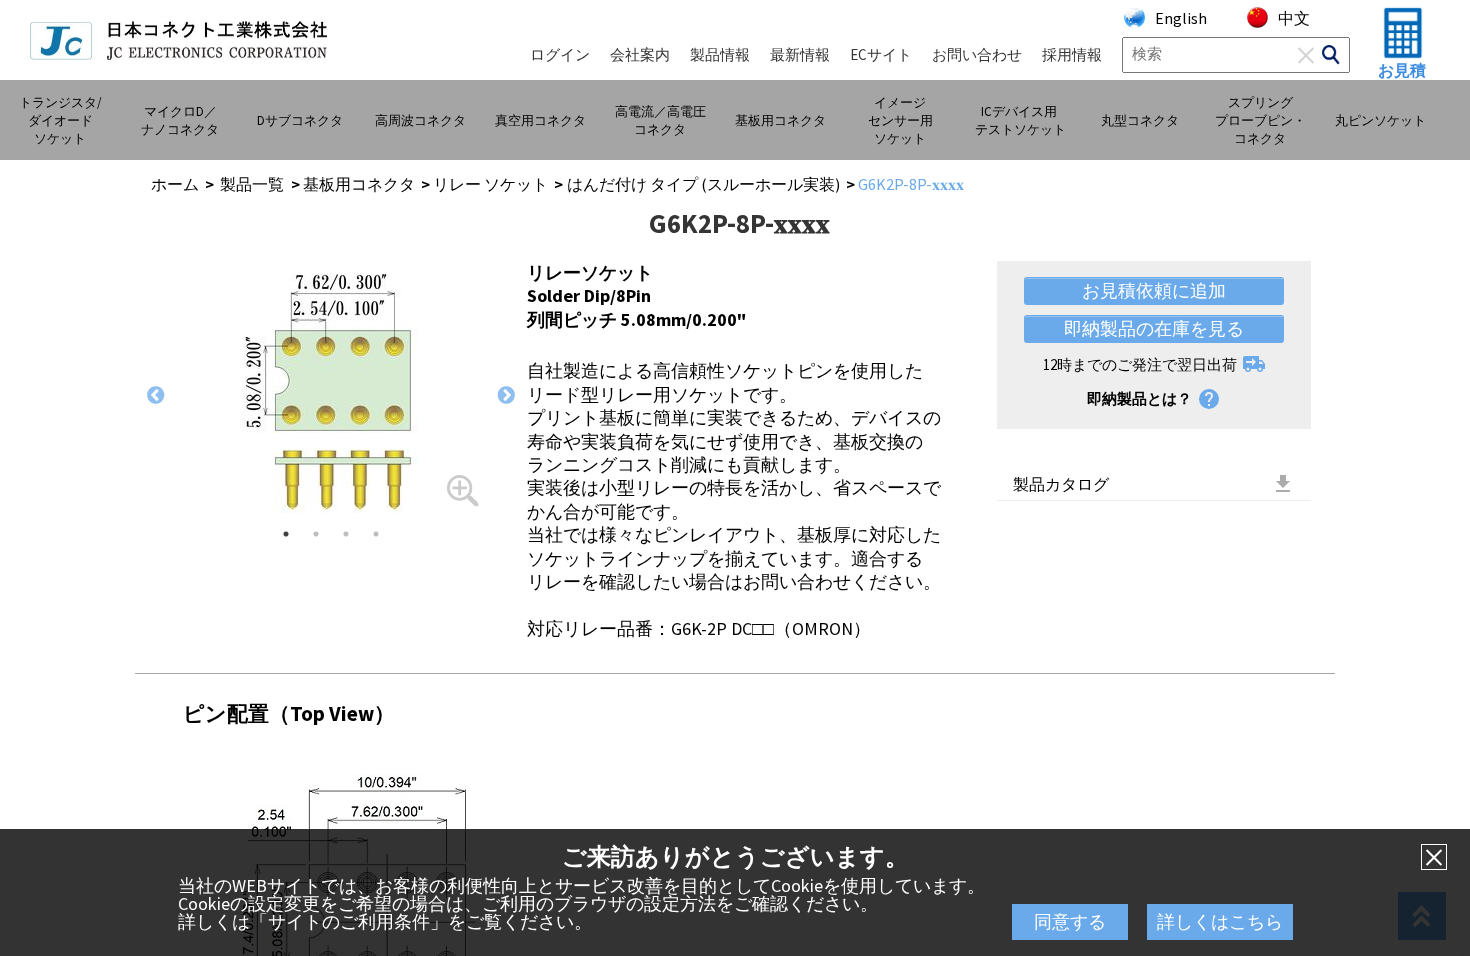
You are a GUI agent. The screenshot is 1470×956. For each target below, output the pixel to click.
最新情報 (800, 54)
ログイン (560, 54)
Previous (156, 396)
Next (506, 396)
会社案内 (640, 54)
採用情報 (1072, 54)
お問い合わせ (977, 54)
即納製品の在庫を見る (1154, 328)
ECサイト (881, 54)
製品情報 (720, 54)
